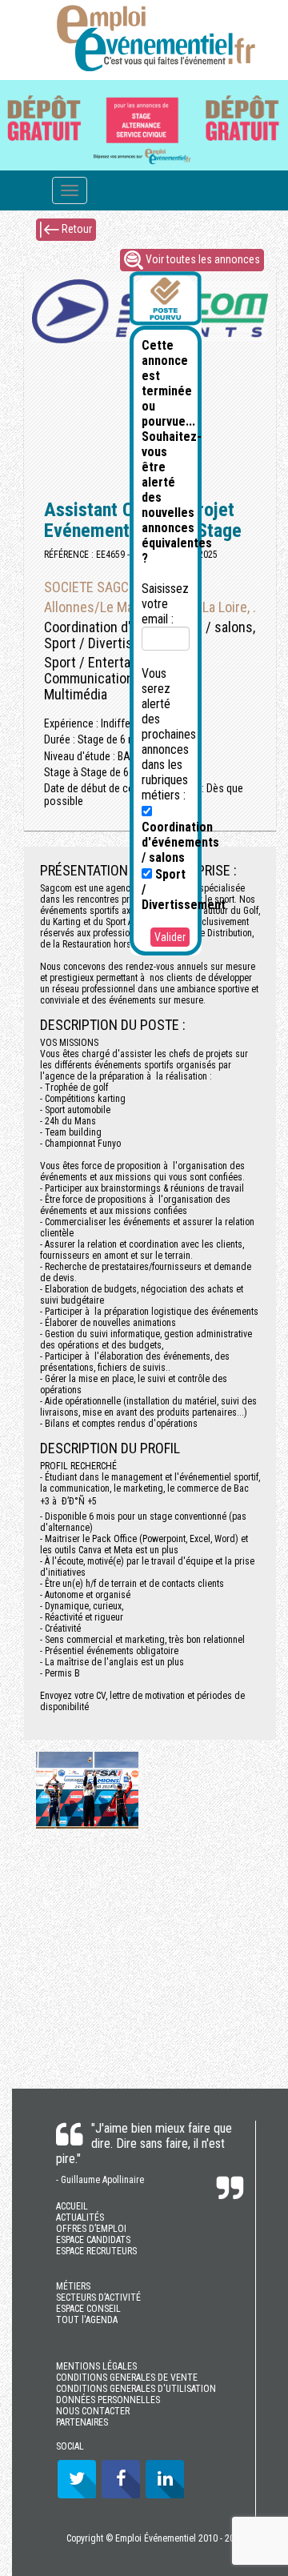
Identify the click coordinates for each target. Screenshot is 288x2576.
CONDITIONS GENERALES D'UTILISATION (136, 2389)
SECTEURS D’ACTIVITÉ (98, 2298)
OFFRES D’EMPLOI (91, 2229)
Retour (76, 228)
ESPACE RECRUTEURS (96, 2251)
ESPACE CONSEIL (88, 2309)
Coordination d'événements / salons (180, 842)
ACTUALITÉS (80, 2217)
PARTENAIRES (82, 2422)
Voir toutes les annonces (202, 258)
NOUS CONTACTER (93, 2411)
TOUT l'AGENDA (87, 2320)
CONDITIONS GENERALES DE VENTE (127, 2378)
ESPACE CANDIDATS (93, 2240)
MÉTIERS (73, 2286)
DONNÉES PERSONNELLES (108, 2400)
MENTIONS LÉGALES (96, 2366)
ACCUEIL (72, 2206)
